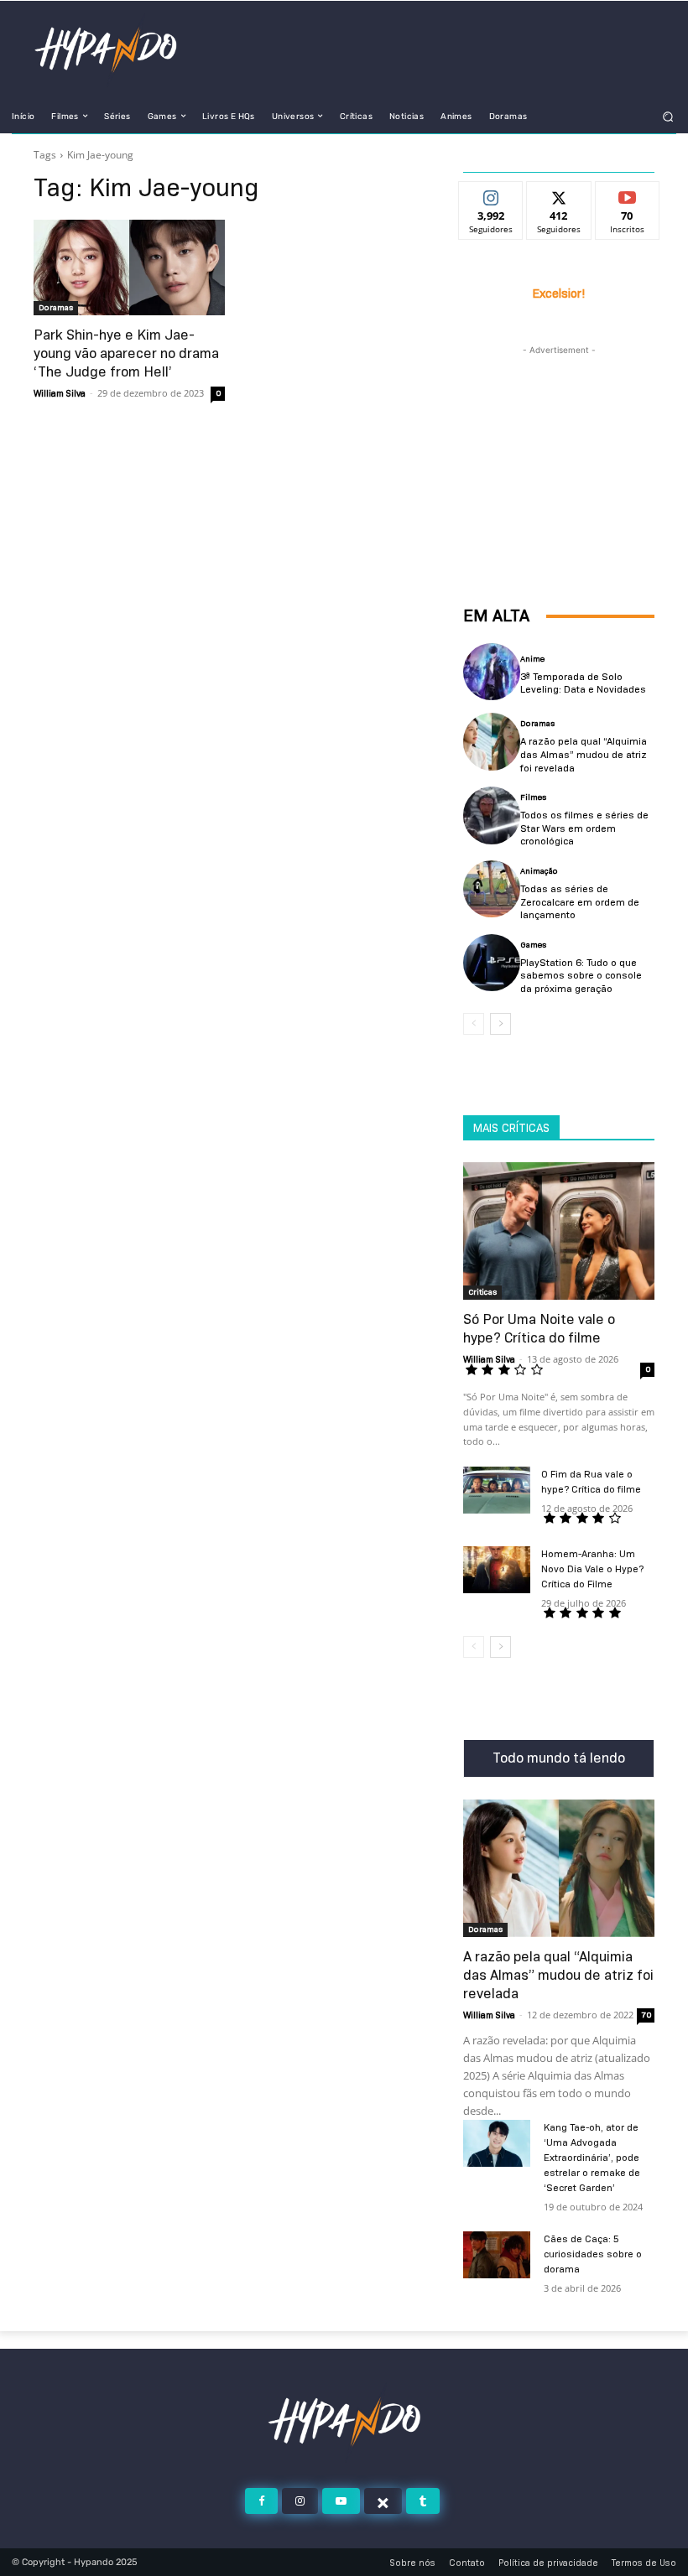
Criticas (482, 1292)
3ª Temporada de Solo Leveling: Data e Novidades (583, 683)
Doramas (56, 307)
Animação (539, 871)
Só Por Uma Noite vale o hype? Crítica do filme (539, 1329)
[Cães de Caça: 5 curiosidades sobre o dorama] (497, 2255)
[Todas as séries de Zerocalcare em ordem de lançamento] (492, 889)
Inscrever (627, 195)
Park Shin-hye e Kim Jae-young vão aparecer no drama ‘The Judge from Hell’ (126, 353)
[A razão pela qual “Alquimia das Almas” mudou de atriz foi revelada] (492, 741)
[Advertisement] (559, 443)
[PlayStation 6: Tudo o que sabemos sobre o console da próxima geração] (492, 963)
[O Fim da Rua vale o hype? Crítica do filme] (497, 1490)
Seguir (491, 195)
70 (646, 2015)
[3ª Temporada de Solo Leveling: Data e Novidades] (492, 672)
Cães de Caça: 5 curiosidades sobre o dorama (593, 2254)
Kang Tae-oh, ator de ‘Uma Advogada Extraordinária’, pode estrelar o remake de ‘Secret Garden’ (592, 2157)
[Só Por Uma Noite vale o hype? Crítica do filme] (559, 1231)
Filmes (533, 797)
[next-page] (500, 1024)
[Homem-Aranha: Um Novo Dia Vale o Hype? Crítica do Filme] (497, 1570)
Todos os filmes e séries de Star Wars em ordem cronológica (584, 828)
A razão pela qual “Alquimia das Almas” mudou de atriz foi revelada (584, 754)
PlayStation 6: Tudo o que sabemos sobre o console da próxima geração (581, 975)
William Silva (60, 393)
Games (533, 945)
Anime (532, 659)
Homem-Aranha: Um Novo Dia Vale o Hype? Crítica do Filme (592, 1568)
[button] (668, 116)
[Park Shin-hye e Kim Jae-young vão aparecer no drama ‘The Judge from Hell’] (129, 267)
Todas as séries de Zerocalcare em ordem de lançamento (580, 901)
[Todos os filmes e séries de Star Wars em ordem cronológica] (492, 815)
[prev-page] (474, 1024)
